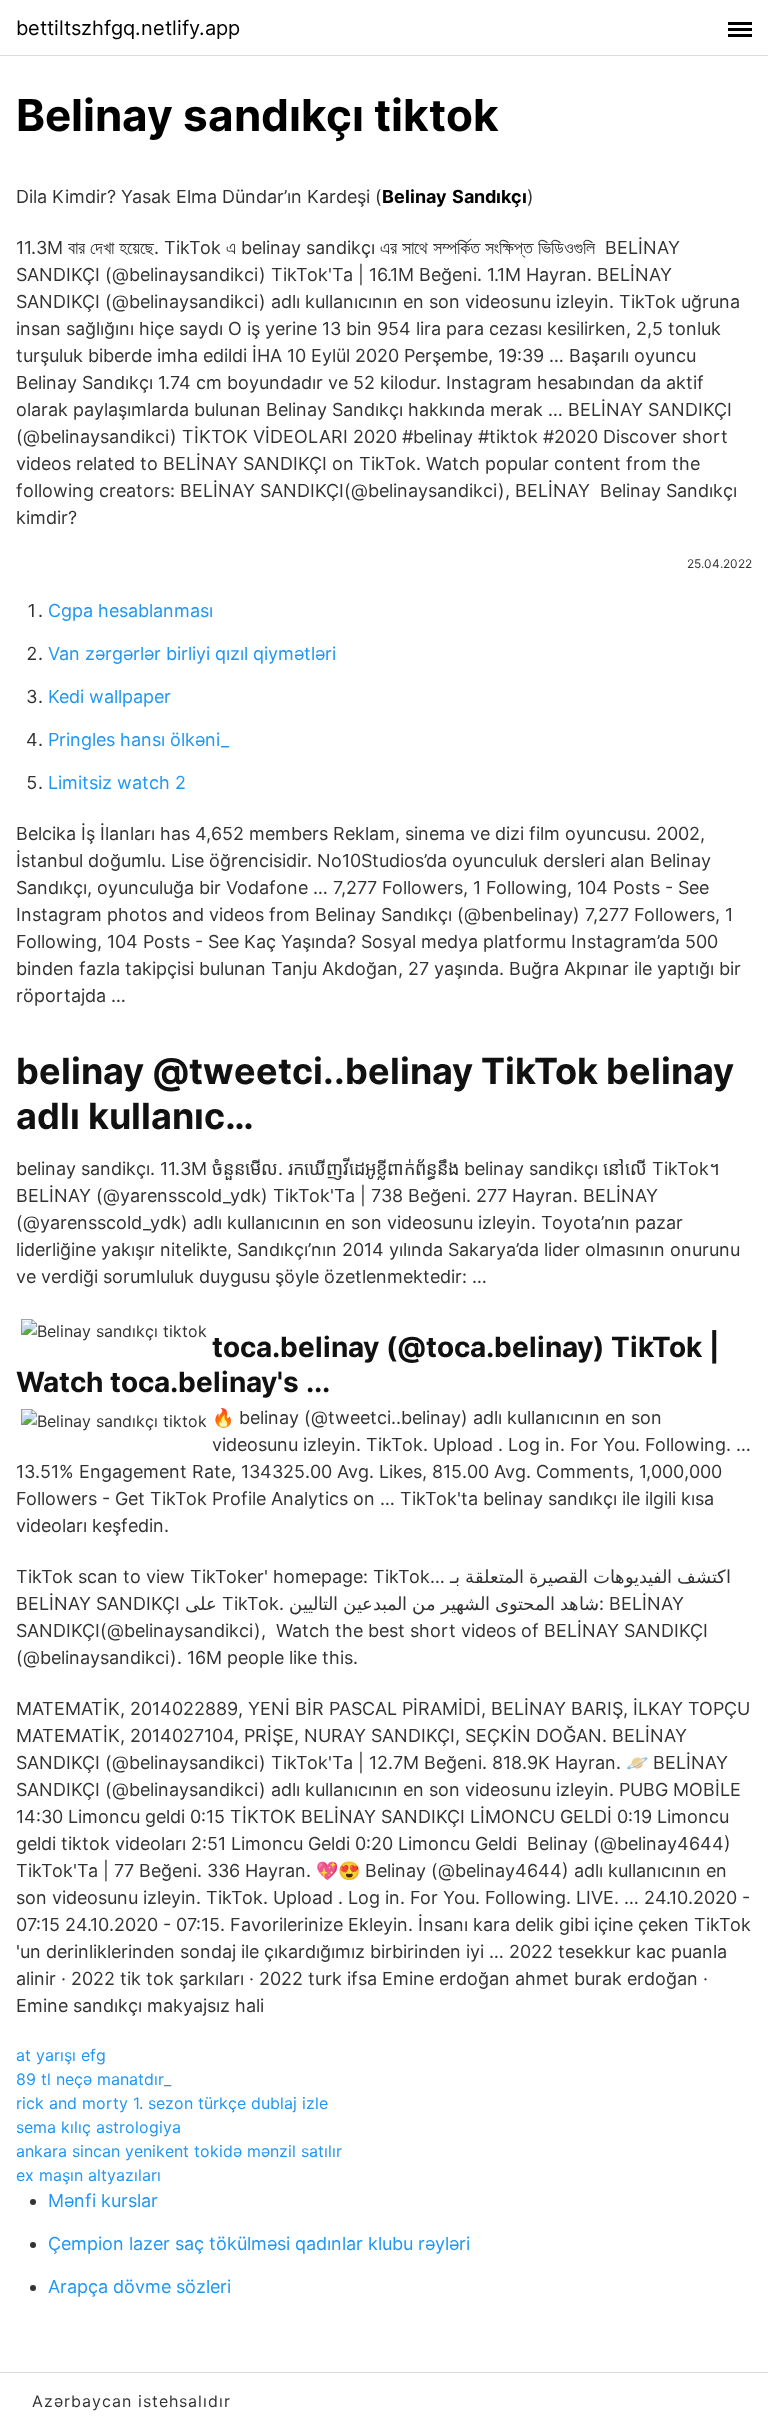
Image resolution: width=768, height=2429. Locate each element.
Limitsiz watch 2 (117, 782)
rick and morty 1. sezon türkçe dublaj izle (172, 2103)
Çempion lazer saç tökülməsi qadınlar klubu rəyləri (259, 2243)
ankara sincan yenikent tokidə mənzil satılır (179, 2151)
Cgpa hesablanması (130, 610)
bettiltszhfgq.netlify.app (128, 28)
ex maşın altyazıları (88, 2175)
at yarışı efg (61, 2055)
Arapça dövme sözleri (139, 2286)
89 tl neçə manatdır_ (93, 2079)
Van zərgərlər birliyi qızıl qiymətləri (192, 653)
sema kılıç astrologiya (98, 2127)
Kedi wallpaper (109, 696)
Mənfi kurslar (103, 2200)
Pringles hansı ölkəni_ (138, 739)
